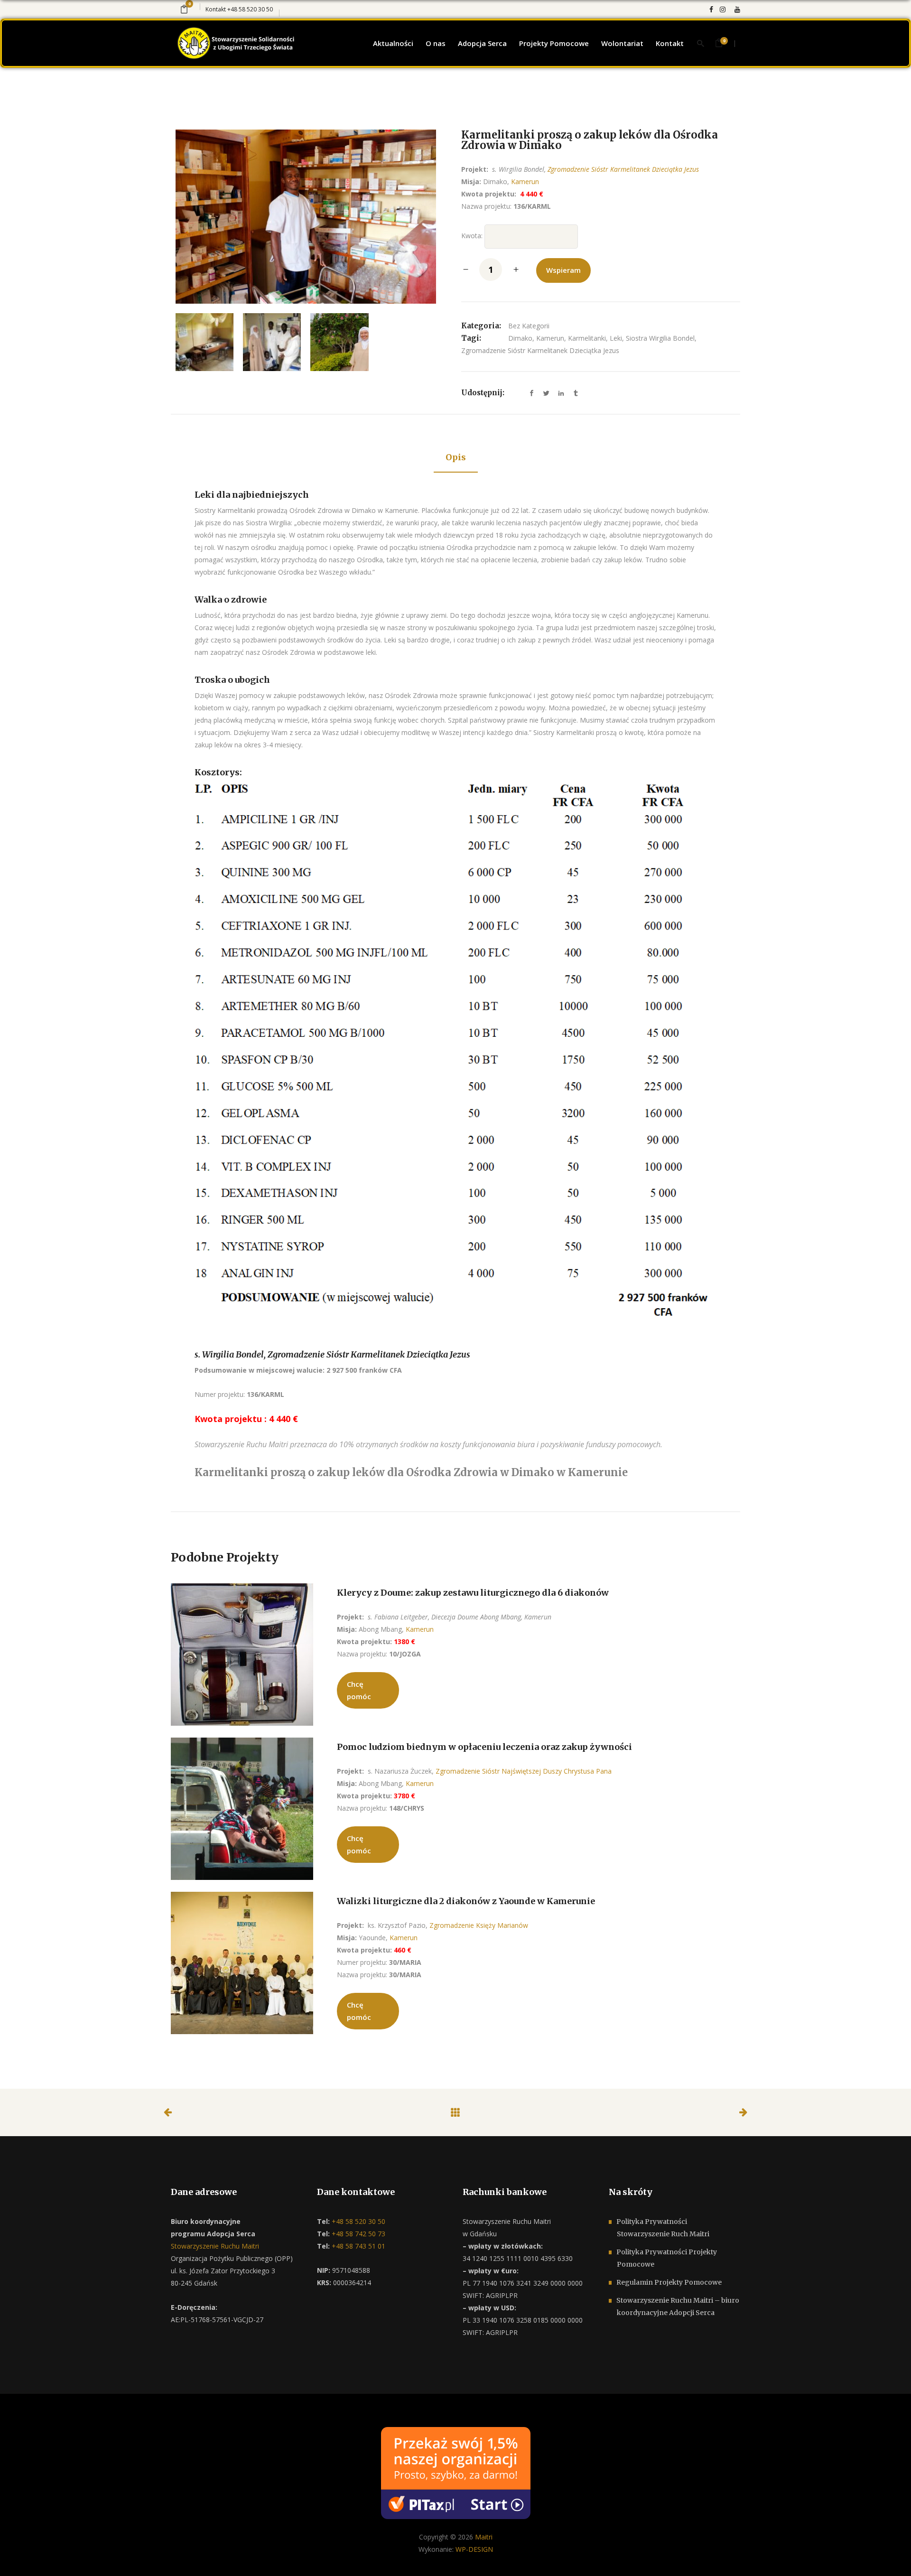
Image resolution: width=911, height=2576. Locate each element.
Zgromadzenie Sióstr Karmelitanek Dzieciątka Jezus (623, 169)
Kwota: (472, 236)
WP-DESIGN (474, 2549)
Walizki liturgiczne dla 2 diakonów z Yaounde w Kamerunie (466, 1901)
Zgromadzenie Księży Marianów (479, 1925)
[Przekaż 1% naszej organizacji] (456, 2472)
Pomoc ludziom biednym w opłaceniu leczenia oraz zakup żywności (484, 1747)
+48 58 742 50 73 (358, 2234)
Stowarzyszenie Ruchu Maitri (215, 2246)
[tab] (456, 458)
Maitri (484, 2537)
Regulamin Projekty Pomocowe (669, 2282)
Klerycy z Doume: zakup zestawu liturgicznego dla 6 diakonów (473, 1593)
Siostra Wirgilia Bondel (660, 338)
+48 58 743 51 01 (358, 2246)
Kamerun (525, 181)
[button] (19, 2557)
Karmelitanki (587, 338)
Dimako (520, 338)
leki (616, 338)
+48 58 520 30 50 (250, 9)
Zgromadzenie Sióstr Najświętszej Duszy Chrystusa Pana (524, 1771)
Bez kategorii (529, 326)
